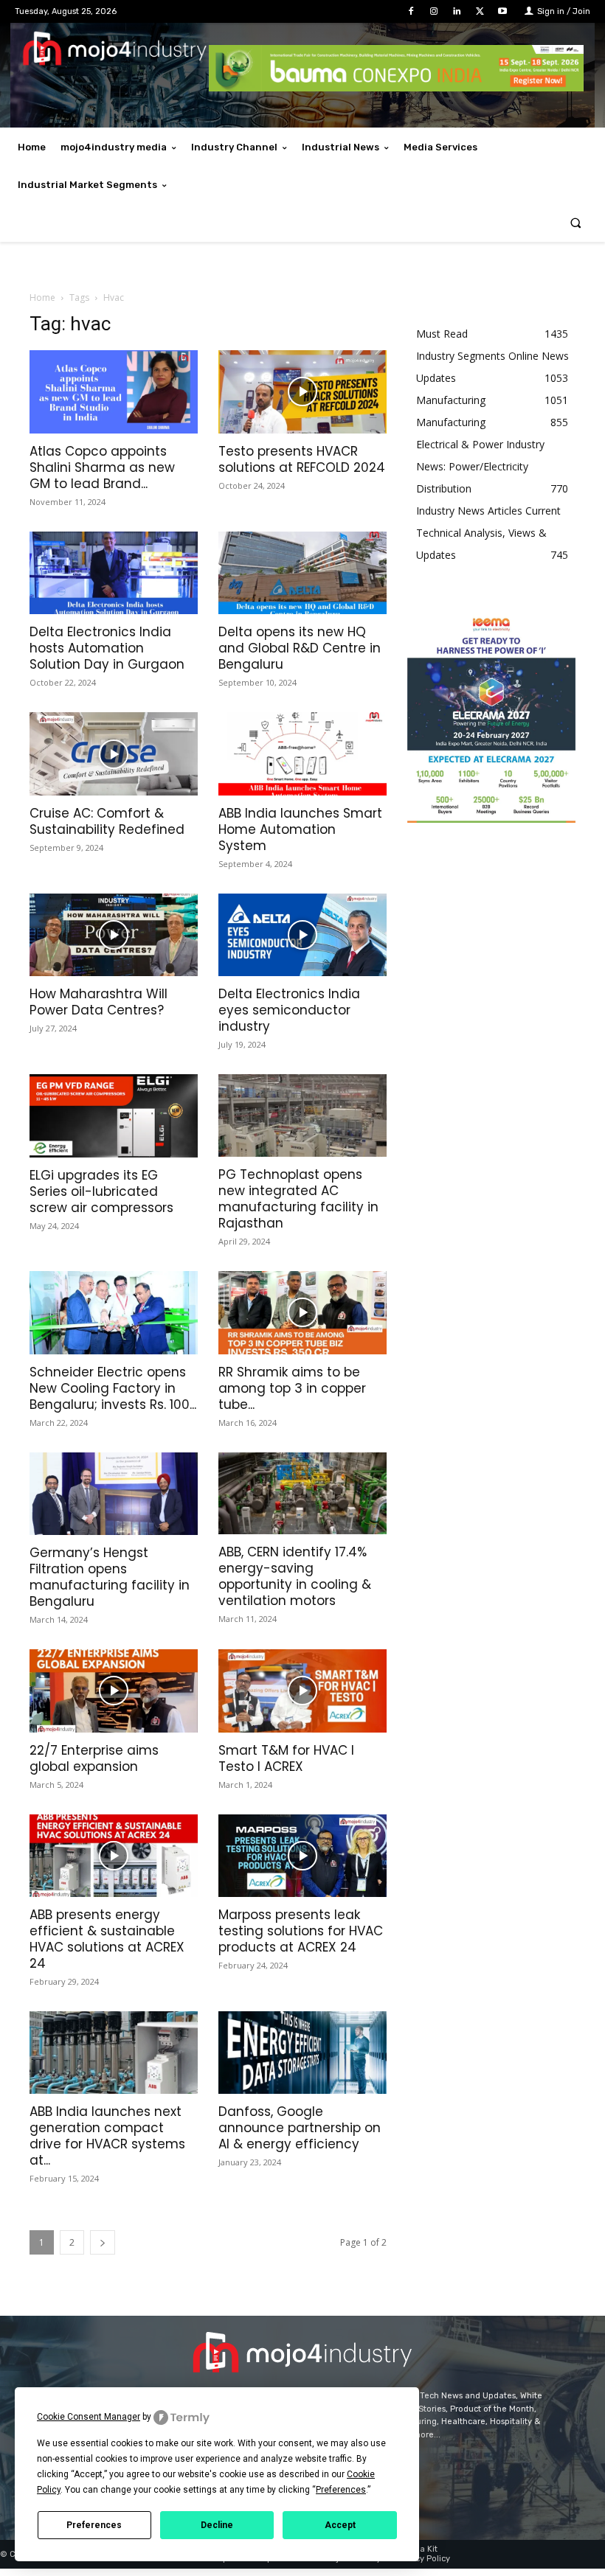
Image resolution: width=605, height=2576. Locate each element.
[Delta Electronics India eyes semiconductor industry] (302, 935)
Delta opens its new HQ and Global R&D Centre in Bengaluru (300, 648)
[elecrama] (491, 819)
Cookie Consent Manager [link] (89, 2417)
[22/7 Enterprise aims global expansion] (114, 1691)
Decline (217, 2525)
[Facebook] (411, 11)
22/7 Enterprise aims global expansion (94, 1758)
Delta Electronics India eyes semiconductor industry (289, 1010)
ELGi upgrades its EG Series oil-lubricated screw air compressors (101, 1191)
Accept (340, 2525)
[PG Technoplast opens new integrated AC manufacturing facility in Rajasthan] (302, 1115)
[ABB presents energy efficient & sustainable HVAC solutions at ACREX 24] (114, 1856)
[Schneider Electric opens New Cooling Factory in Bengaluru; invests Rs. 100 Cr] (114, 1313)
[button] (576, 223)
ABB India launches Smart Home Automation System (300, 829)
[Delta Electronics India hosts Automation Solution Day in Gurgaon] (114, 573)
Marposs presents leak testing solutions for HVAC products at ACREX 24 (301, 1931)
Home (42, 297)
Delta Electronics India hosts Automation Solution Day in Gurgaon (107, 648)
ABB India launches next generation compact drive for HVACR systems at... (107, 2136)
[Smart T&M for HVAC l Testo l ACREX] (302, 1691)
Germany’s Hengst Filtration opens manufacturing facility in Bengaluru (110, 1577)
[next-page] (103, 2242)
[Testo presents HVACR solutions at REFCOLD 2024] (302, 392)
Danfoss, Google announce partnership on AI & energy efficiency (300, 2128)
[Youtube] (503, 11)
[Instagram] (433, 11)
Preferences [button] (341, 2490)
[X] (480, 11)
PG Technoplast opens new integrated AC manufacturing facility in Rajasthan (298, 1199)
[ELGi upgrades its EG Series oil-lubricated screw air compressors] (114, 1116)
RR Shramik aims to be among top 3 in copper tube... (292, 1388)
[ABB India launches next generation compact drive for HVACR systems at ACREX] (114, 2053)
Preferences (94, 2525)
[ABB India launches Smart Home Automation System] (302, 754)
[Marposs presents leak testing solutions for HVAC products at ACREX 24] (302, 1856)
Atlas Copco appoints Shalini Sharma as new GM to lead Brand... (102, 467)
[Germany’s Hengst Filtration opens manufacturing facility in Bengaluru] (114, 1494)
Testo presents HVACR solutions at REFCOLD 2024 (302, 459)
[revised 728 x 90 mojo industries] (396, 87)
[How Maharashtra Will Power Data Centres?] (114, 935)
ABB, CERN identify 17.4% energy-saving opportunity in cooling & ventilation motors (295, 1576)
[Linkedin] (456, 11)
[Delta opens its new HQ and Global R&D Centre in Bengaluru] (302, 573)
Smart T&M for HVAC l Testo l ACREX (286, 1758)
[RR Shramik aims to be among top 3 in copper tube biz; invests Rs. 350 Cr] (302, 1313)
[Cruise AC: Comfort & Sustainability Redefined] (114, 754)
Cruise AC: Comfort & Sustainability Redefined (107, 821)
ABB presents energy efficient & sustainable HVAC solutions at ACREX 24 (107, 1939)
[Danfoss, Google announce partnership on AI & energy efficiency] (302, 2053)
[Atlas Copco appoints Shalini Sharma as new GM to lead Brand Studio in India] (114, 392)
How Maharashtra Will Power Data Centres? (98, 1002)
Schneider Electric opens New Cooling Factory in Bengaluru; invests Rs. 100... (113, 1388)
